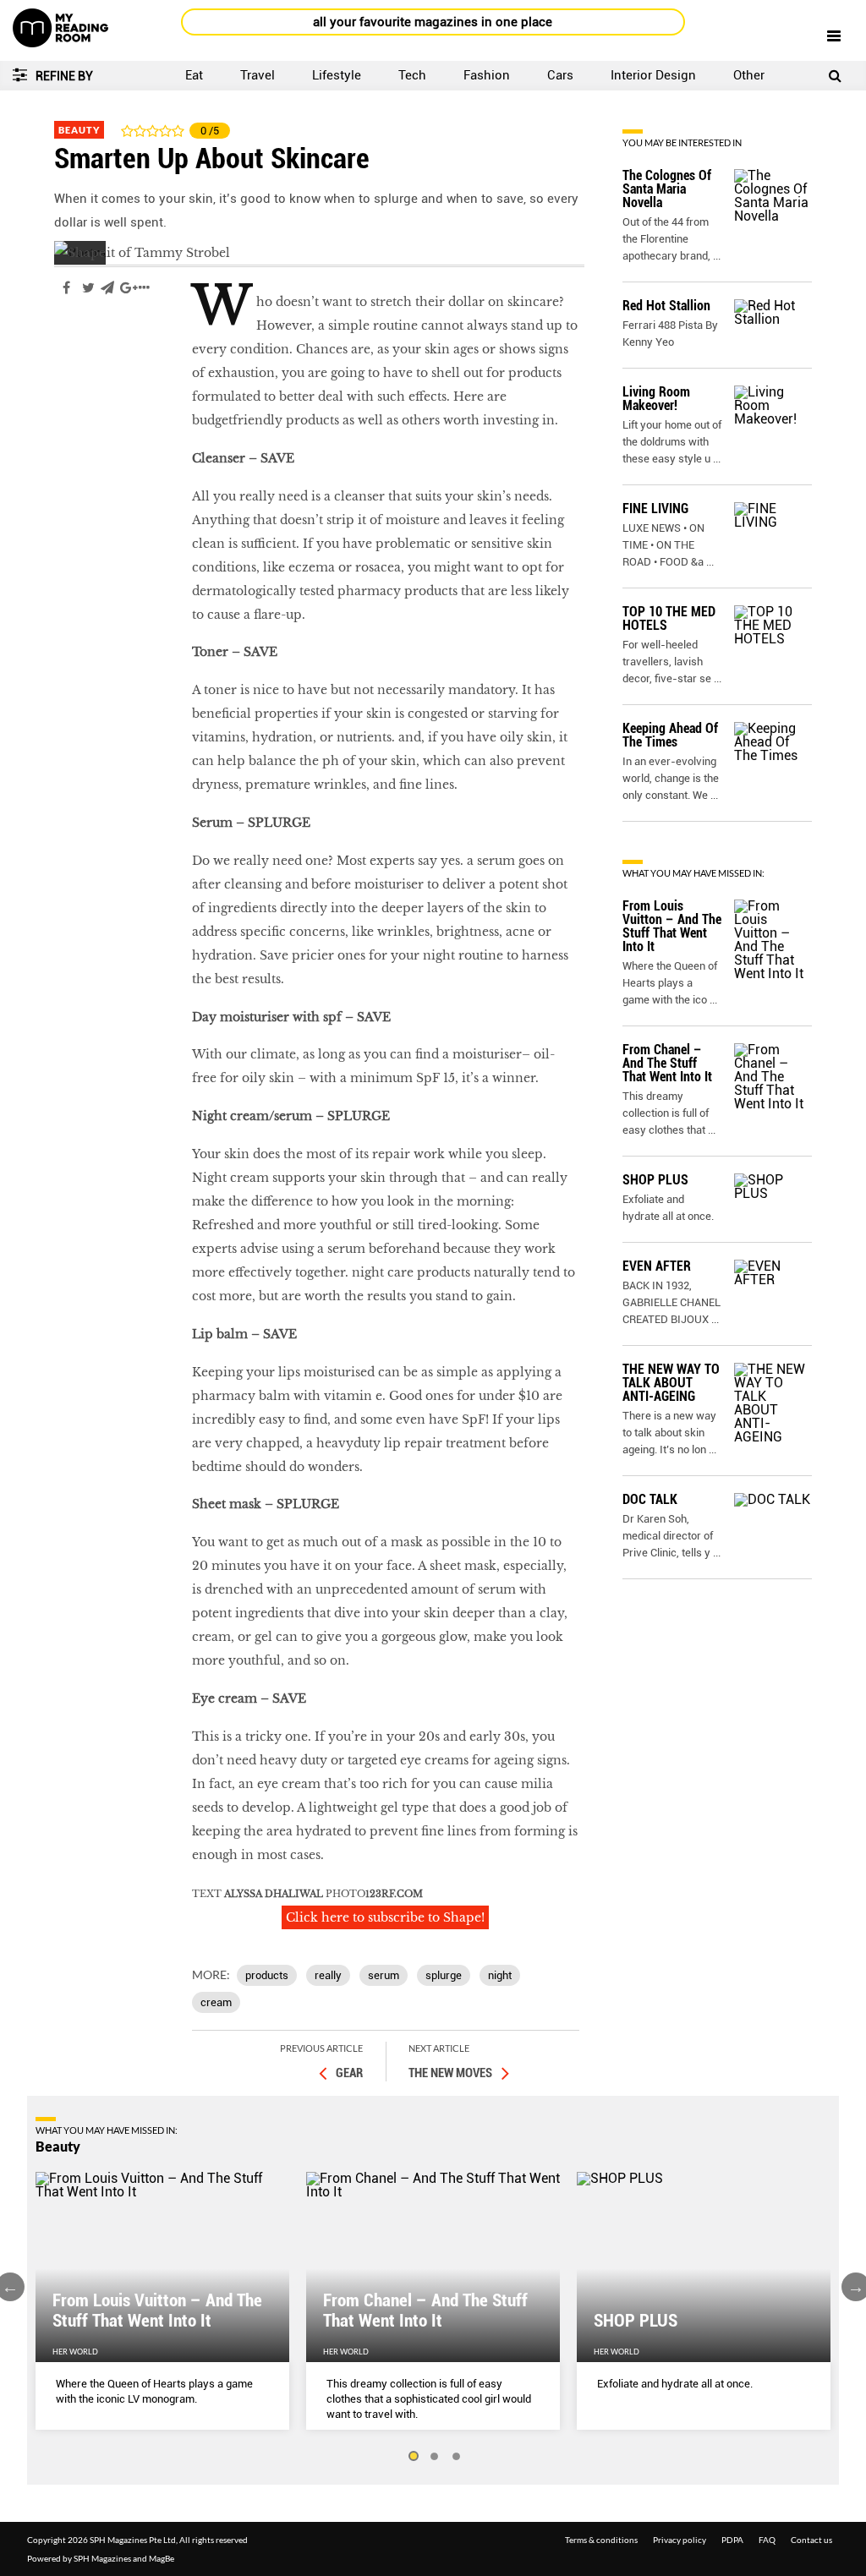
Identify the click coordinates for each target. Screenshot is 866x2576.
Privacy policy (680, 2540)
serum (384, 1975)
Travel (258, 75)
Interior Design (653, 75)
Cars (560, 75)
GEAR (349, 2073)
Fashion (487, 75)
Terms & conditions (601, 2540)
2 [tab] (435, 2457)
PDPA (732, 2540)
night (500, 1975)
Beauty (79, 130)
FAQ (767, 2540)
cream (216, 2002)
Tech (412, 75)
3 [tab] (457, 2457)
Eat (194, 75)
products (267, 1975)
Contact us (811, 2540)
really (328, 1975)
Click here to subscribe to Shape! (385, 1917)
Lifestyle (337, 75)
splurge (444, 1975)
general (78, 338)
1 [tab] (413, 2457)
